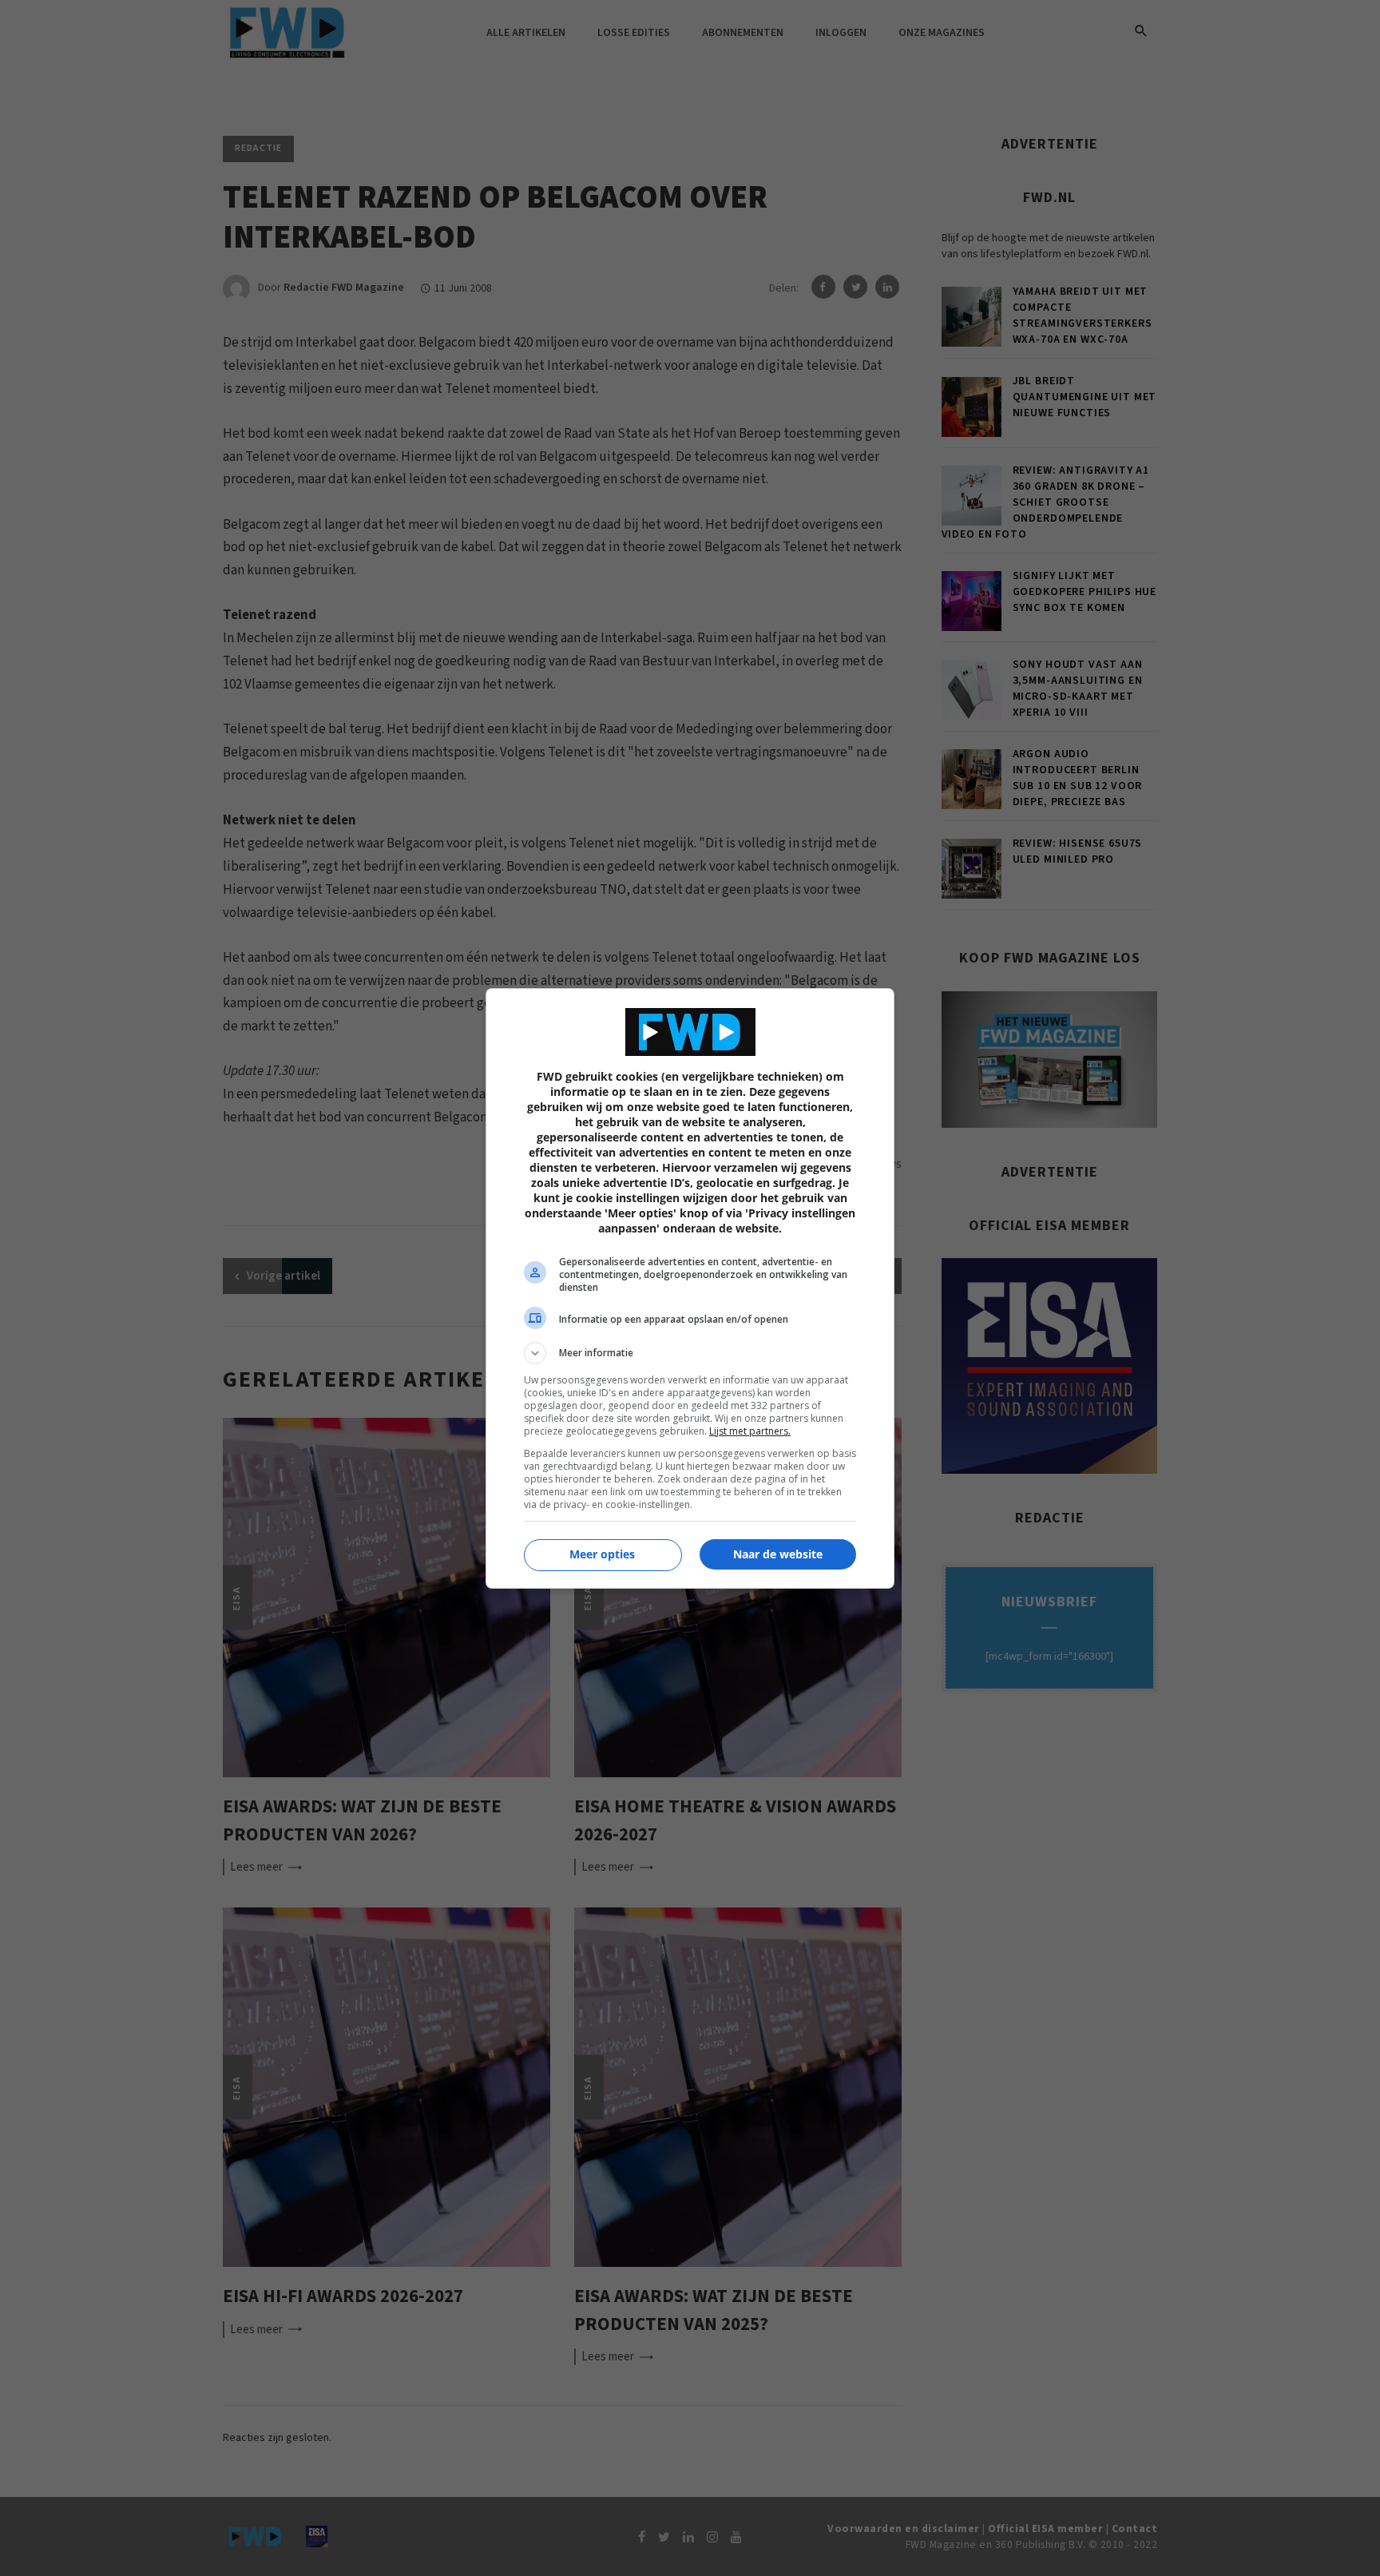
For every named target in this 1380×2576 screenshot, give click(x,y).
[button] (690, 1353)
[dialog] (690, 1288)
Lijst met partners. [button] (750, 1431)
